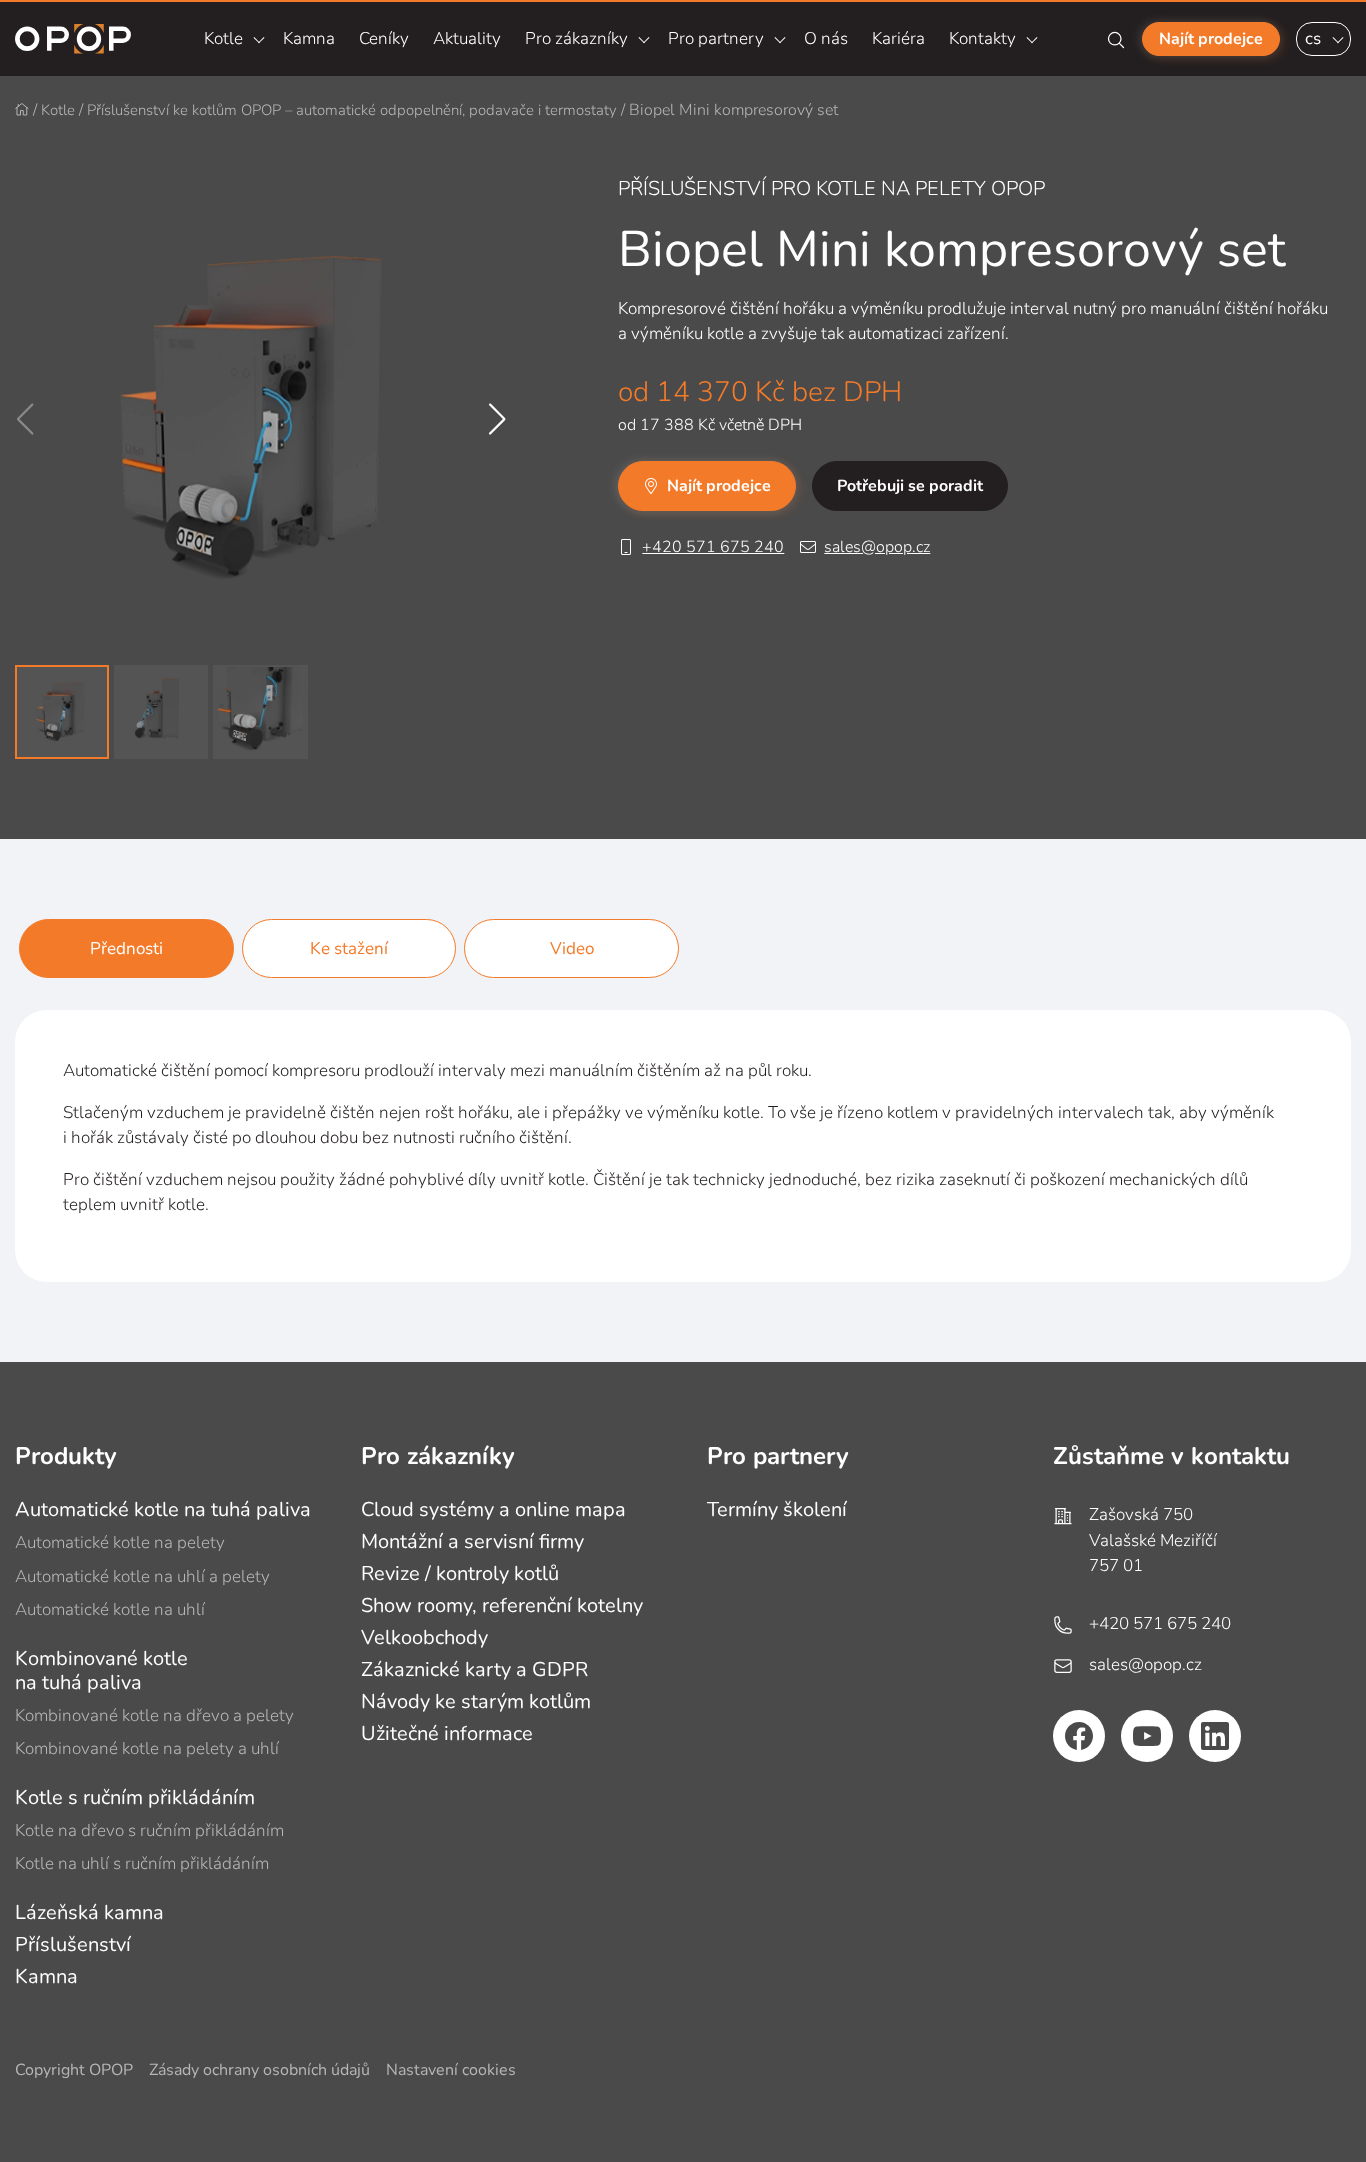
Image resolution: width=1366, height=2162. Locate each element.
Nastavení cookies (451, 2070)
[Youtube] (1147, 1736)
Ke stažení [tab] (349, 948)
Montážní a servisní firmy (472, 1541)
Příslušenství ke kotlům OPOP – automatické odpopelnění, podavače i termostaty (352, 110)
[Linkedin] (1215, 1736)
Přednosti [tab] (126, 948)
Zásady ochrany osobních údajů (259, 2070)
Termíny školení (777, 1509)
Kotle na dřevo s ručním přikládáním (149, 1830)
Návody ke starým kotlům (476, 1701)
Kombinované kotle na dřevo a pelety (154, 1715)
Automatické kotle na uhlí (110, 1609)
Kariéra (898, 38)
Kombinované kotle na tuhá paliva (101, 1670)
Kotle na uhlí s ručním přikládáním (142, 1863)
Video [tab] (572, 948)
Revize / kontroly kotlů (460, 1573)
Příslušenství (73, 1944)
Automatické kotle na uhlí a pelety (142, 1576)
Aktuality (467, 38)
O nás (826, 38)
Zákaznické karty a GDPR (474, 1669)
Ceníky (384, 38)
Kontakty (982, 38)
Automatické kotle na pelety (120, 1542)
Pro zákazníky (576, 38)
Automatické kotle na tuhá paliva (163, 1509)
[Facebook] (1079, 1736)
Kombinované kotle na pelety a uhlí (147, 1748)
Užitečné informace (447, 1733)
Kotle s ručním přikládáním (135, 1797)
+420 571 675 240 (713, 547)
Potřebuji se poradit (910, 486)
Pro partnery (716, 38)
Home (22, 110)
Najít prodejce (1211, 39)
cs (1313, 38)
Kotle (223, 38)
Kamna (309, 38)
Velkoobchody (424, 1637)
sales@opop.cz (877, 547)
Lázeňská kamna (89, 1912)
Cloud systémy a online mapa (493, 1509)
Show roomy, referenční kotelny (502, 1605)
